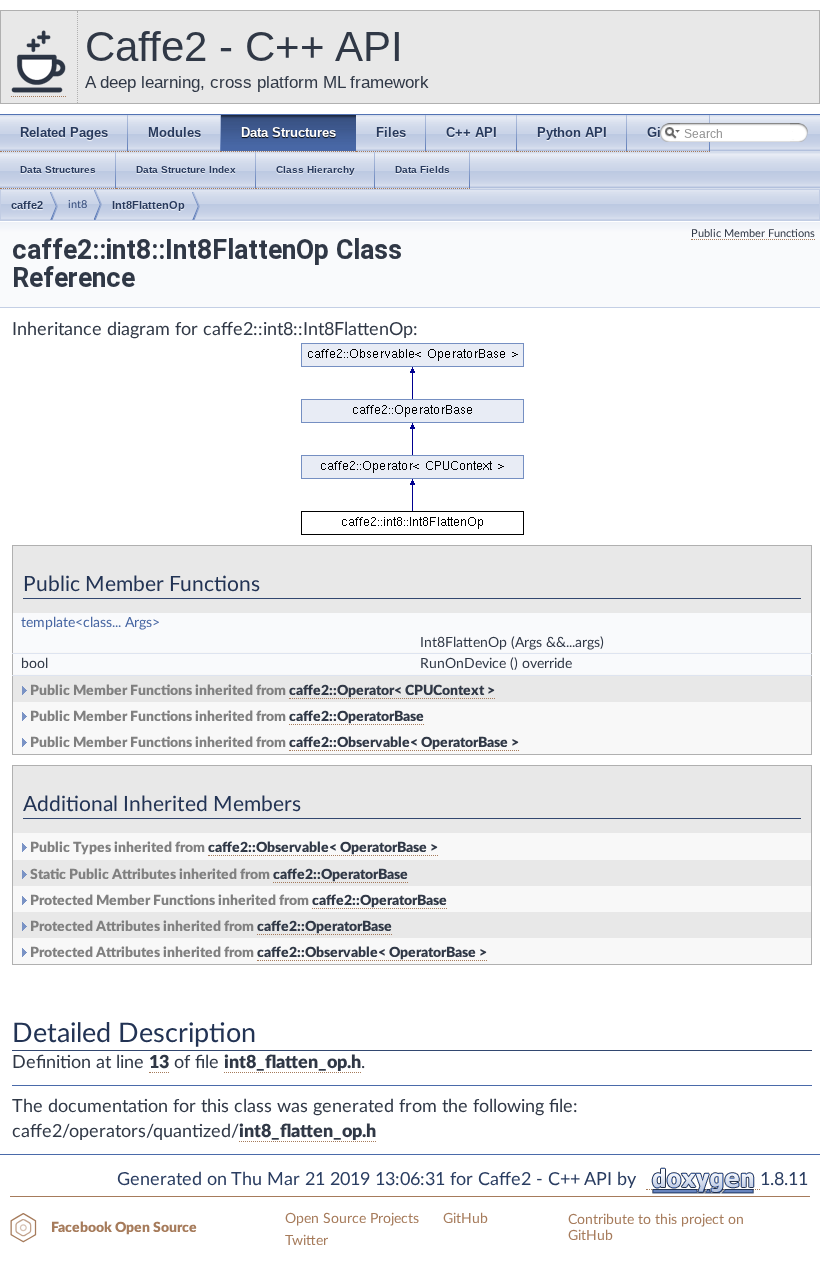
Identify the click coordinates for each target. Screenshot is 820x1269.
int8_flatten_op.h (292, 1063)
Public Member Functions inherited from (261, 691)
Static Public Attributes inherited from (217, 875)
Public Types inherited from (232, 848)
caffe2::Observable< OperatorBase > (404, 743)
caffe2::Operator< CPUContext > (392, 691)
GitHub (465, 1219)
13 (159, 1063)
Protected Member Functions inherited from (237, 901)
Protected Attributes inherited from (209, 927)
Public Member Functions (753, 233)
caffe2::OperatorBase (356, 717)
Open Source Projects (352, 1219)
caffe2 (27, 205)
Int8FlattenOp (148, 205)
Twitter (306, 1241)
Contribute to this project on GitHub (656, 1228)
